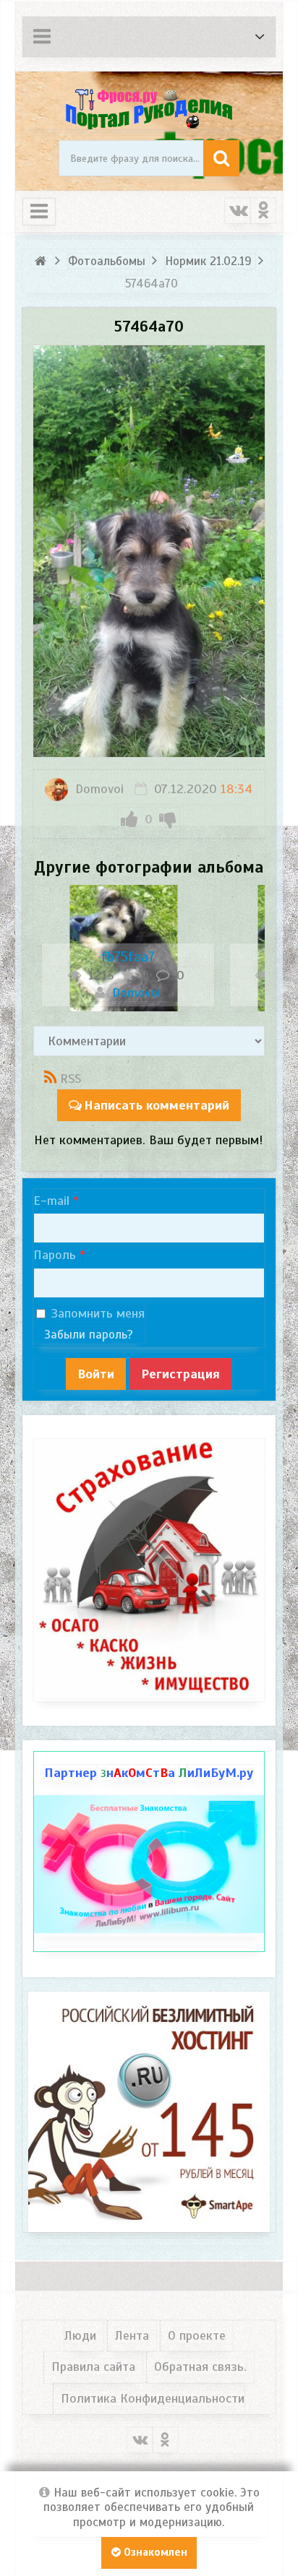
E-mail (51, 1201)
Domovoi (98, 789)
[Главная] (42, 261)
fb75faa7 (128, 957)
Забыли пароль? (89, 1335)
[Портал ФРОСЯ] (149, 108)
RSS (71, 1079)
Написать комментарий (157, 1105)
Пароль (55, 1255)
